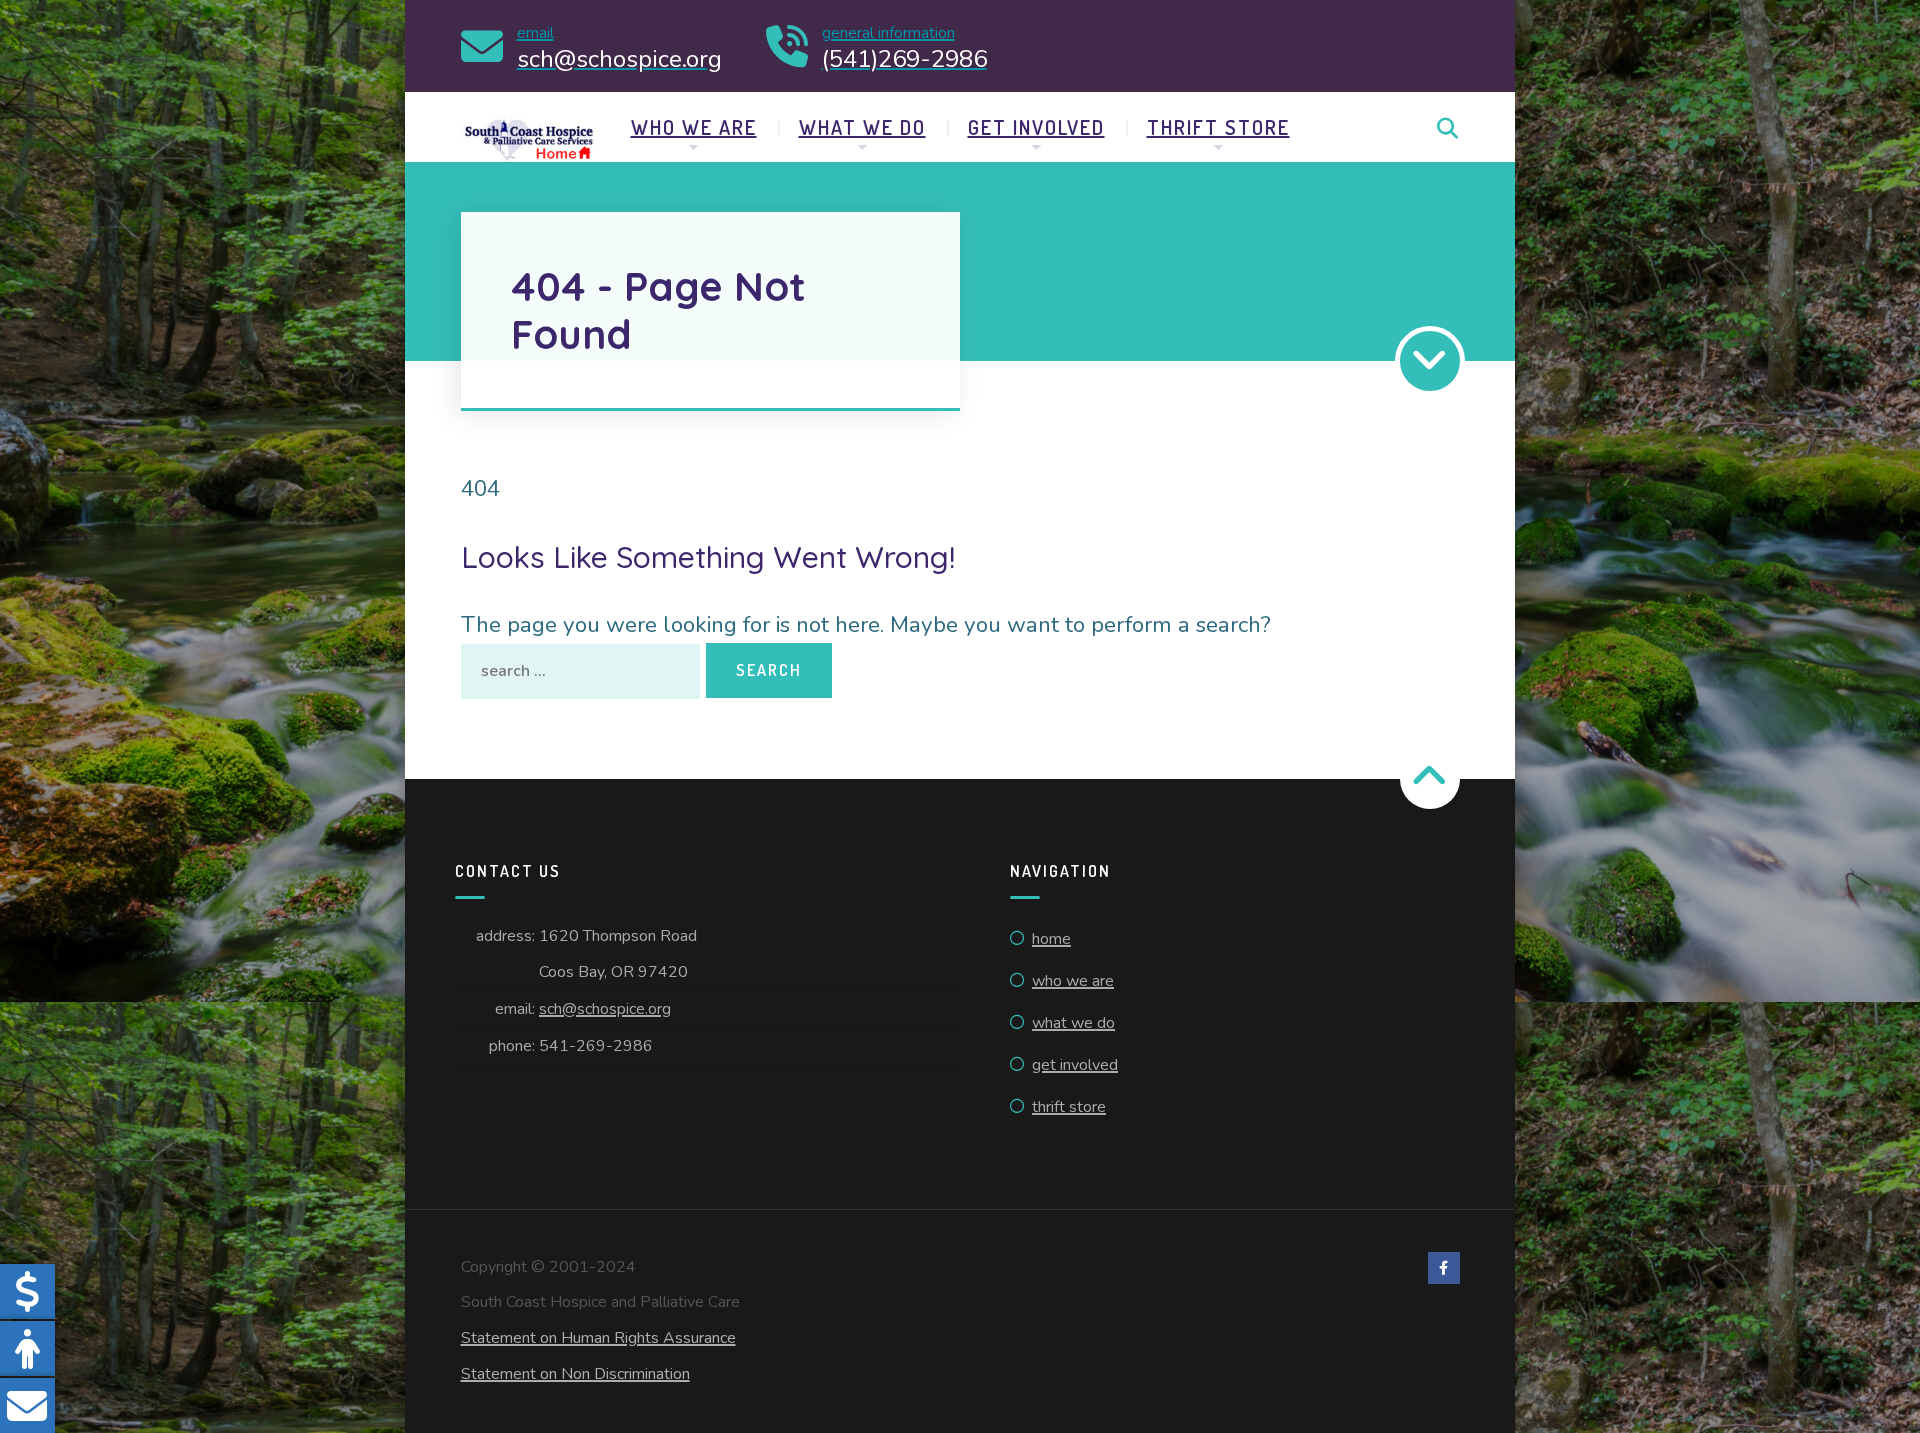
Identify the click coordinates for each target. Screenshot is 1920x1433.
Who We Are (694, 127)
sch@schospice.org (605, 1009)
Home (1051, 939)
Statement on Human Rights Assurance (598, 1338)
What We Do (862, 127)
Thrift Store (1218, 127)
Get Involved (1036, 127)
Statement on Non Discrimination (575, 1374)
